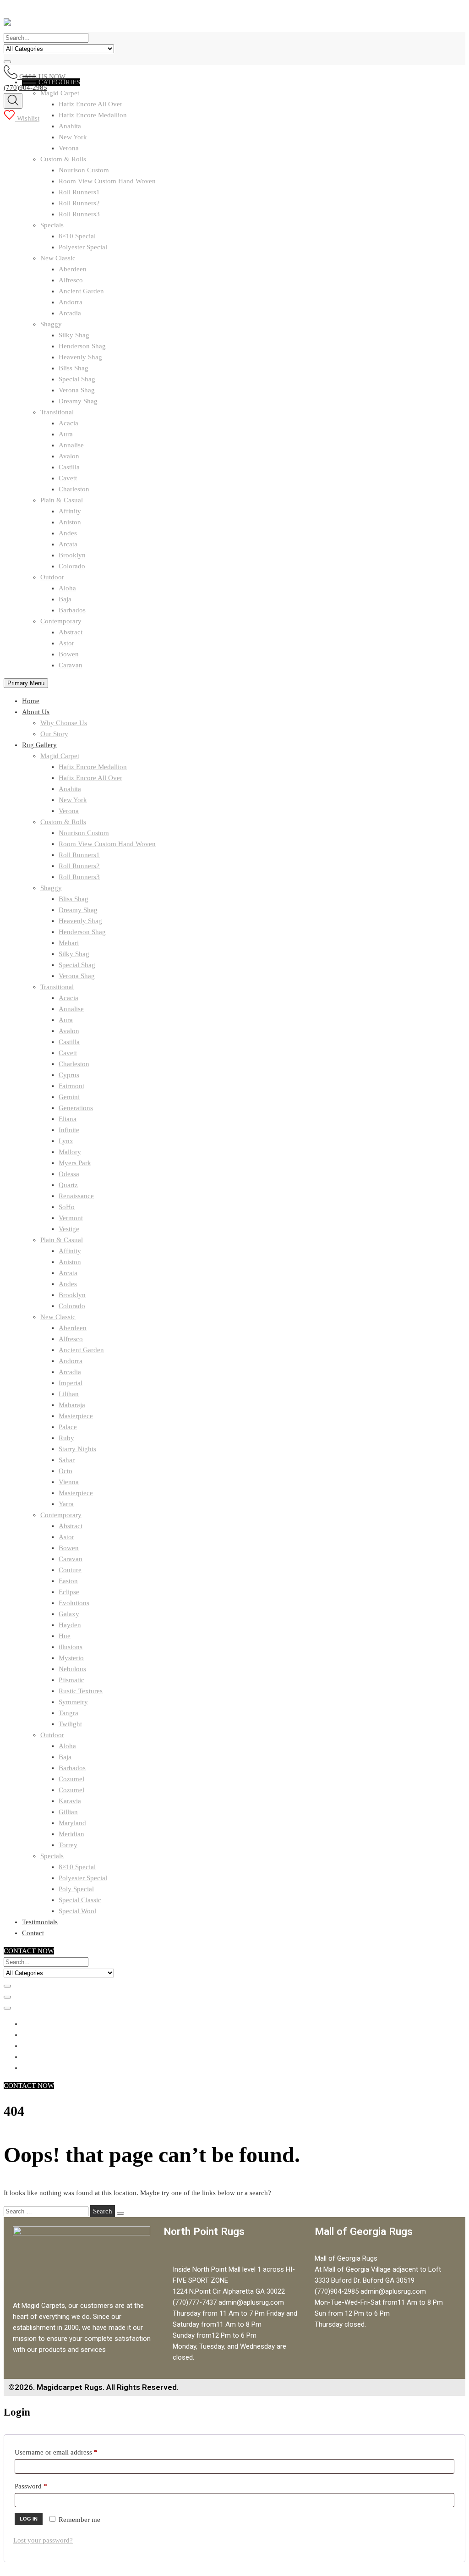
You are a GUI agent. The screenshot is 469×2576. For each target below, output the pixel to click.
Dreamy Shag (78, 401)
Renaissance (76, 1196)
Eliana (68, 1119)
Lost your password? (43, 2540)
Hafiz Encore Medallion (93, 767)
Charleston (74, 489)
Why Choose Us (64, 723)
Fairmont (71, 1086)
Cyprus (69, 1075)
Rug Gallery (39, 745)
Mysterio (71, 1658)
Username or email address (69, 2451)
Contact (33, 1933)
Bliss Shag (74, 368)
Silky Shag (74, 335)
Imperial (71, 1383)
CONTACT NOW (29, 1951)
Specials (52, 225)
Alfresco (71, 280)
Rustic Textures (81, 1691)
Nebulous (72, 1669)
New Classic (58, 258)
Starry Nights (77, 1449)
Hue (65, 1636)
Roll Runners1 (79, 192)
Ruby (66, 1438)
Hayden (70, 1625)
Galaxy (69, 1614)
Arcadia (70, 313)
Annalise (71, 445)
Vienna (69, 1482)
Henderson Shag (82, 346)
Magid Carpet (60, 756)
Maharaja (72, 1405)
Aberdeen (73, 269)
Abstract (71, 632)
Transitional (57, 412)
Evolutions (74, 1603)
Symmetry (73, 1702)
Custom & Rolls (63, 159)
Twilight (70, 1724)
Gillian (68, 1812)
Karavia (70, 1801)
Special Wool (77, 1911)
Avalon (69, 456)
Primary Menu (26, 683)
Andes (68, 533)
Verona (69, 148)
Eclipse (69, 1592)
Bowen (69, 654)
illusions (71, 1647)
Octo (65, 1471)
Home (31, 701)
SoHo (67, 1207)
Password (44, 2485)
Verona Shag (77, 390)
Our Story (54, 734)
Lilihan (69, 1394)
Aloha (67, 588)
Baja (65, 599)
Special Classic (80, 1900)
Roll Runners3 (79, 214)
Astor (66, 643)
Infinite (69, 1130)
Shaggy (51, 324)
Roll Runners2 (79, 203)
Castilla (69, 467)
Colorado (72, 566)
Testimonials (40, 1922)
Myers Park (75, 1163)
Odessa (69, 1174)
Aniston (70, 522)
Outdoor (52, 577)
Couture (70, 1570)
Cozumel (71, 1779)
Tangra (68, 1713)
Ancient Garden (81, 291)
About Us (36, 712)
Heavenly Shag (80, 357)
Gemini (69, 1097)
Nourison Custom (84, 170)
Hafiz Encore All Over (90, 778)
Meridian (71, 1834)
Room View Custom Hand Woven (107, 181)
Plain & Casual (62, 500)
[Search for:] (47, 2211)
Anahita (70, 126)
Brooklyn (72, 555)
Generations (76, 1108)
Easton (68, 1581)
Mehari (69, 943)
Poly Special (76, 1889)
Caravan (71, 665)
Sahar (67, 1460)
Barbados (72, 610)
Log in (29, 2519)
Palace (68, 1427)
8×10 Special (77, 236)
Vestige (69, 1229)
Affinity (70, 511)
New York (73, 137)
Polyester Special (83, 247)
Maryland (72, 1823)
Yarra (66, 1504)
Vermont (71, 1218)
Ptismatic (71, 1680)
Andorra (71, 302)
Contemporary (61, 621)
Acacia (68, 423)
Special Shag (77, 379)
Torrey (68, 1845)
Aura (66, 434)
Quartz (68, 1185)
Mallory (70, 1152)
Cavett (68, 478)
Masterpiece (76, 1416)
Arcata (68, 544)
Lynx (66, 1141)
